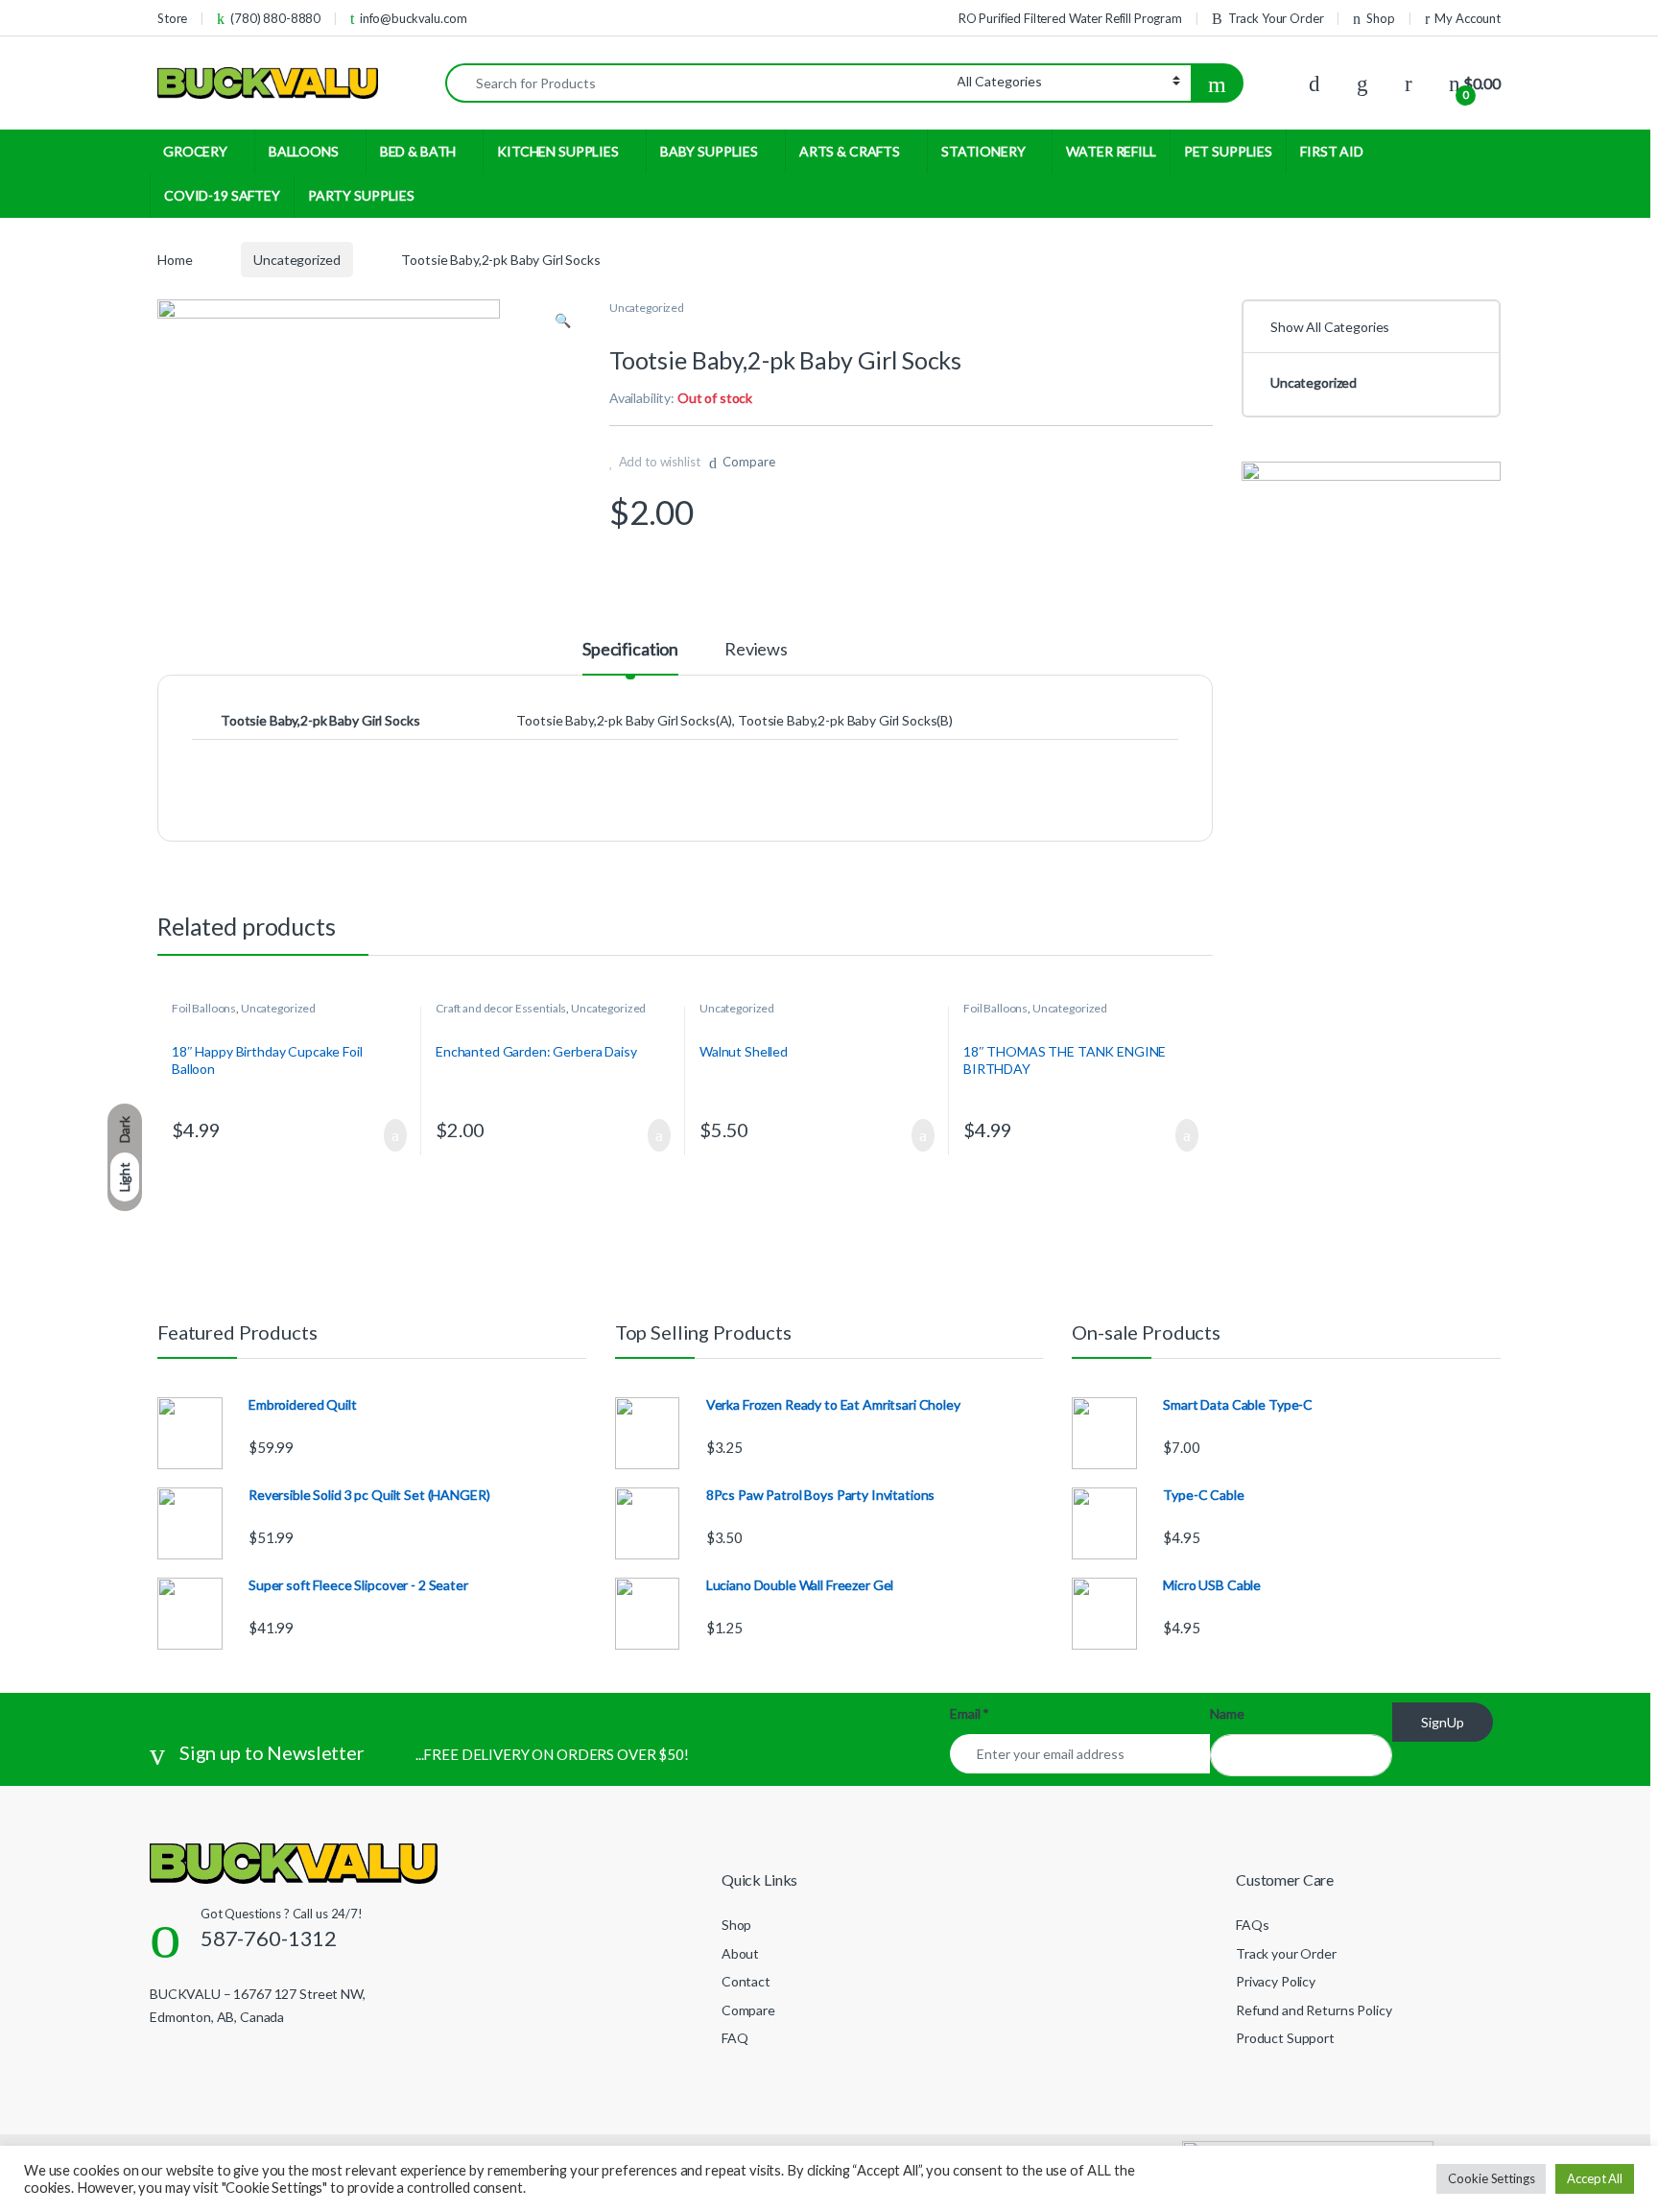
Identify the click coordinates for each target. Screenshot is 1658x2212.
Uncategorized (296, 260)
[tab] (630, 657)
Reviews (756, 650)
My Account (1468, 18)
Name (1227, 1713)
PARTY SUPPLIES (361, 195)
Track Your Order (1276, 18)
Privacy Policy (1276, 1981)
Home (175, 260)
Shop (1380, 18)
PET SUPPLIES (1228, 151)
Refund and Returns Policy (1314, 2010)
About (740, 1953)
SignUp (1443, 1722)
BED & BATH (418, 151)
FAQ (735, 2038)
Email (970, 1713)
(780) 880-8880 (275, 18)
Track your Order (1286, 1953)
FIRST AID (1332, 151)
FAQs (1252, 1925)
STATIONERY (983, 151)
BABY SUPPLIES (709, 151)
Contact (746, 1981)
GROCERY (195, 151)
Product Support (1285, 2038)
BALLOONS (304, 151)
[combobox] (701, 83)
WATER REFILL (1111, 151)
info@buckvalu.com (414, 18)
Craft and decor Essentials (501, 1008)
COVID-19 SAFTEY (222, 195)
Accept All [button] (1595, 2178)
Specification (630, 650)
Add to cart (394, 1135)
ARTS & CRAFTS (850, 151)
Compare (748, 462)
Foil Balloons (204, 1008)
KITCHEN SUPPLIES (558, 151)
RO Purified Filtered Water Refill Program (1070, 18)
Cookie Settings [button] (1491, 2178)
